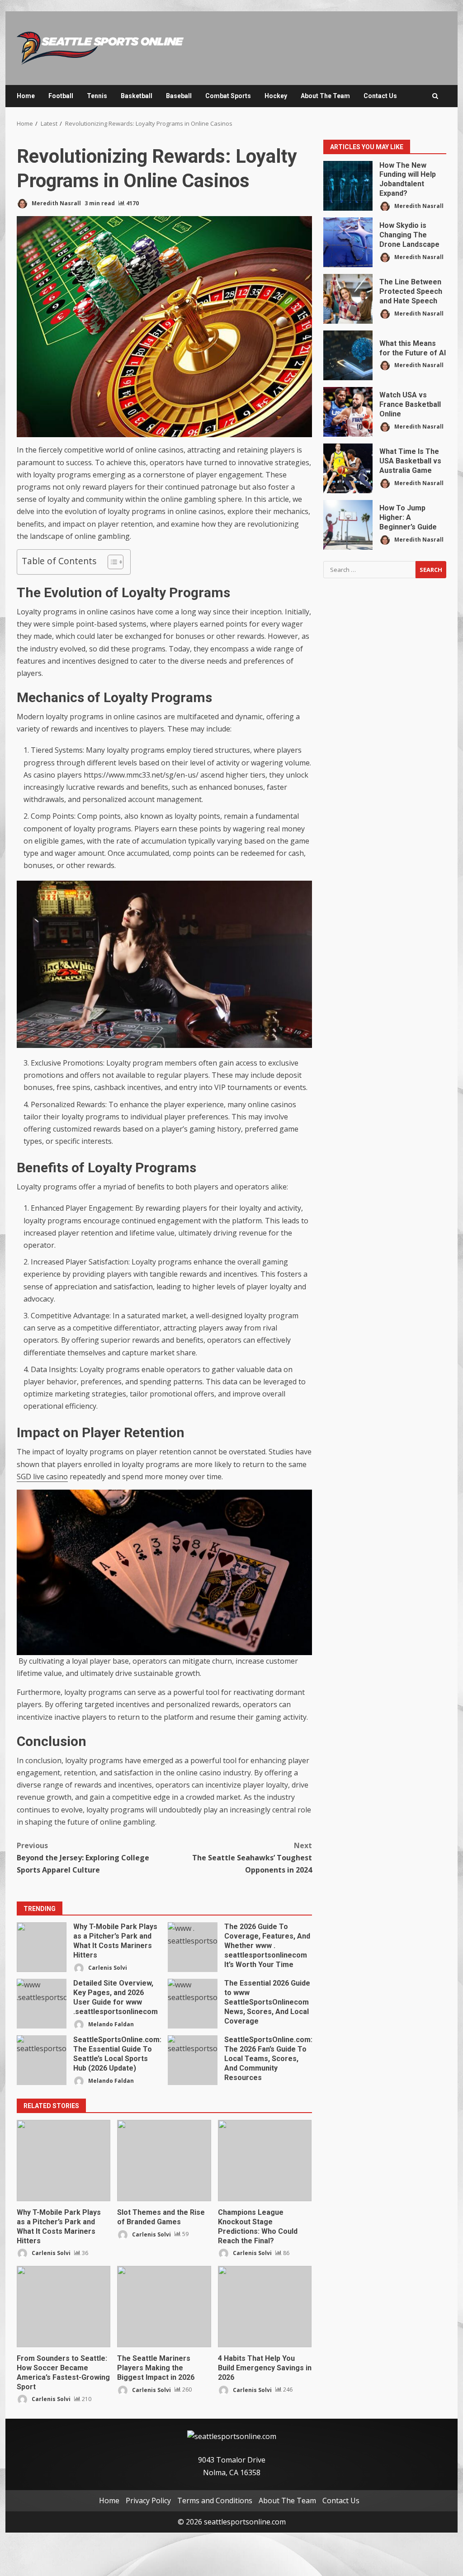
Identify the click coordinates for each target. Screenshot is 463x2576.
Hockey (276, 96)
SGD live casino (42, 1477)
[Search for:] (369, 570)
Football (61, 96)
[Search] (435, 96)
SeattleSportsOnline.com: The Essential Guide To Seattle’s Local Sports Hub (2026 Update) (42, 2060)
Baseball (179, 96)
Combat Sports (228, 96)
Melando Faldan (110, 2024)
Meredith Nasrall (56, 203)
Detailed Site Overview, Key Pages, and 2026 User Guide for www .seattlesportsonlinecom (42, 2004)
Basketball (137, 96)
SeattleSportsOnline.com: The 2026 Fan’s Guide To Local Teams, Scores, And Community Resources (193, 2060)
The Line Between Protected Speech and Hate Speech (348, 299)
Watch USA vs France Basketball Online (348, 412)
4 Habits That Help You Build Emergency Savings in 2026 (265, 2307)
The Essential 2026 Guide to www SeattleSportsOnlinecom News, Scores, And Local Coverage (193, 2004)
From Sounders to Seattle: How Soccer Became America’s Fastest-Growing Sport (64, 2307)
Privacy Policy (148, 2501)
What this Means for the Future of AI (348, 355)
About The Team (325, 96)
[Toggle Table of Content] (111, 562)
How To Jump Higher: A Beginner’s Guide (348, 525)
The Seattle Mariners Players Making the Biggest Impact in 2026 (164, 2307)
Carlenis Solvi (107, 1967)
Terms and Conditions (215, 2501)
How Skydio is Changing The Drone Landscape (348, 242)
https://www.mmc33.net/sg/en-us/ (141, 775)
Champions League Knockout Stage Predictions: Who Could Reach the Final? (265, 2161)
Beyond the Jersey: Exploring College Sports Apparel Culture (83, 1858)
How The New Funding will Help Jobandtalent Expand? (348, 186)
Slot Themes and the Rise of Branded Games (164, 2161)
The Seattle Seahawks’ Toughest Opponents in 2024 (252, 1858)
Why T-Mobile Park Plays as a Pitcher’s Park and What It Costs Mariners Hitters (42, 1947)
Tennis (97, 96)
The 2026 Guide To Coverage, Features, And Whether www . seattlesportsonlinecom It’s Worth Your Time (193, 1947)
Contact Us (380, 96)
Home (26, 96)
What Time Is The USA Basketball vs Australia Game (348, 468)
